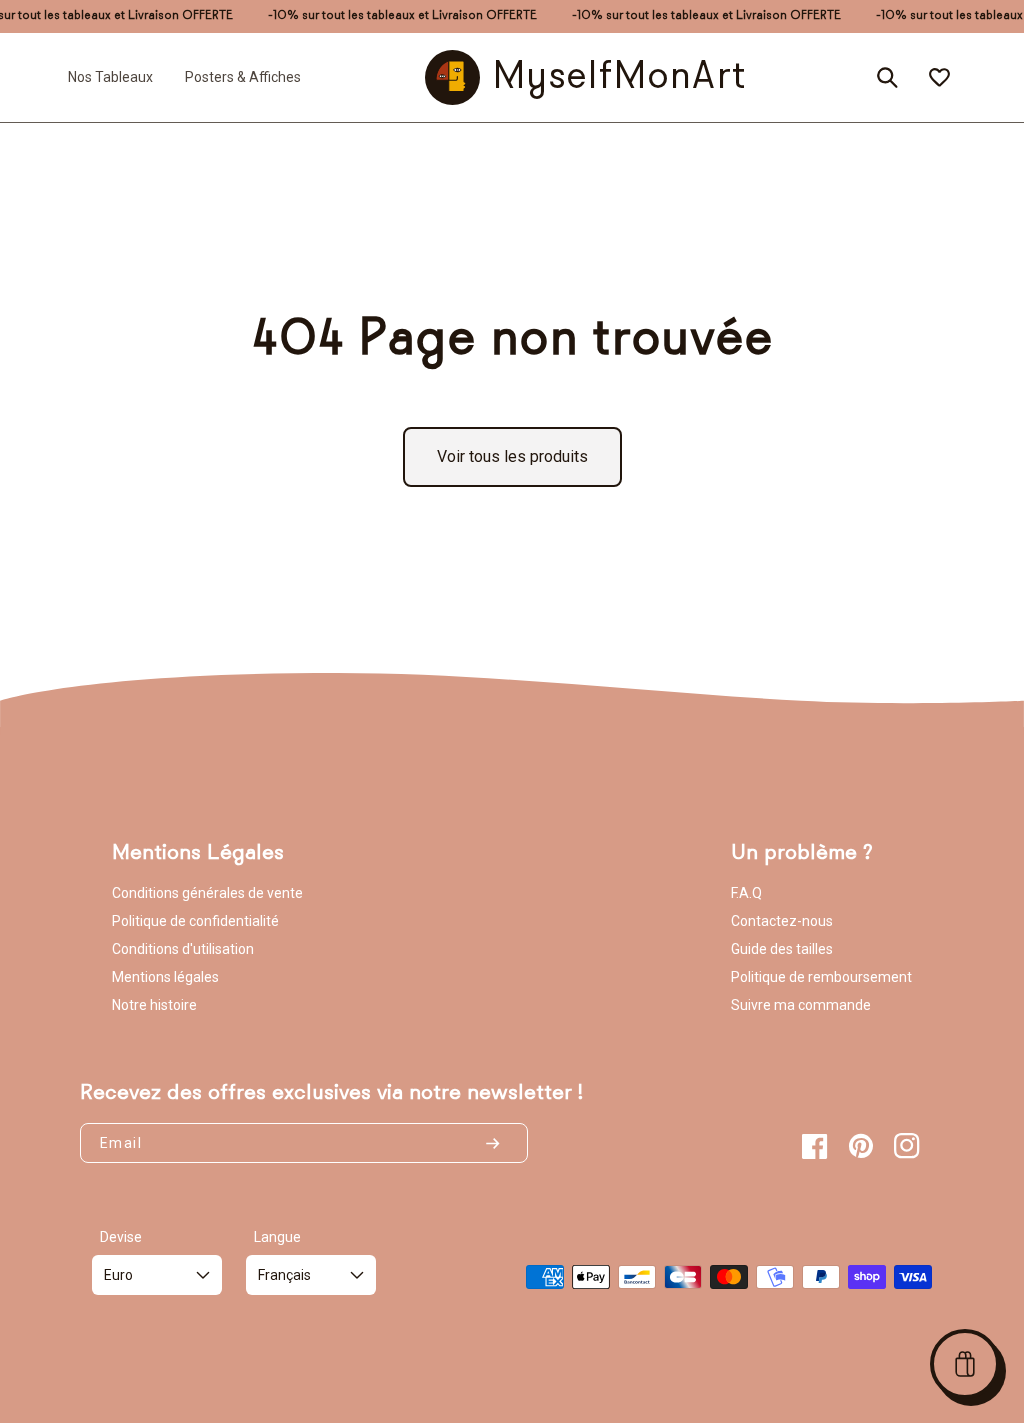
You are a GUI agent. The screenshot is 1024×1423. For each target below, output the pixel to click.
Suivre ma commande (801, 1005)
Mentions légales (165, 977)
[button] (965, 1364)
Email (121, 1143)
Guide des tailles (782, 949)
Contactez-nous (782, 921)
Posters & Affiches (243, 77)
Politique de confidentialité (195, 921)
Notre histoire (154, 1005)
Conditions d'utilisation (183, 949)
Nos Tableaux (110, 77)
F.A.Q (746, 893)
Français (284, 1275)
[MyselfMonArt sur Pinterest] (861, 1146)
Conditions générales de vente (207, 893)
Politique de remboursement (821, 977)
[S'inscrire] (501, 1143)
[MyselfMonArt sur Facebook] (815, 1146)
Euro (118, 1275)
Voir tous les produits (512, 456)
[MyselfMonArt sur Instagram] (907, 1146)
